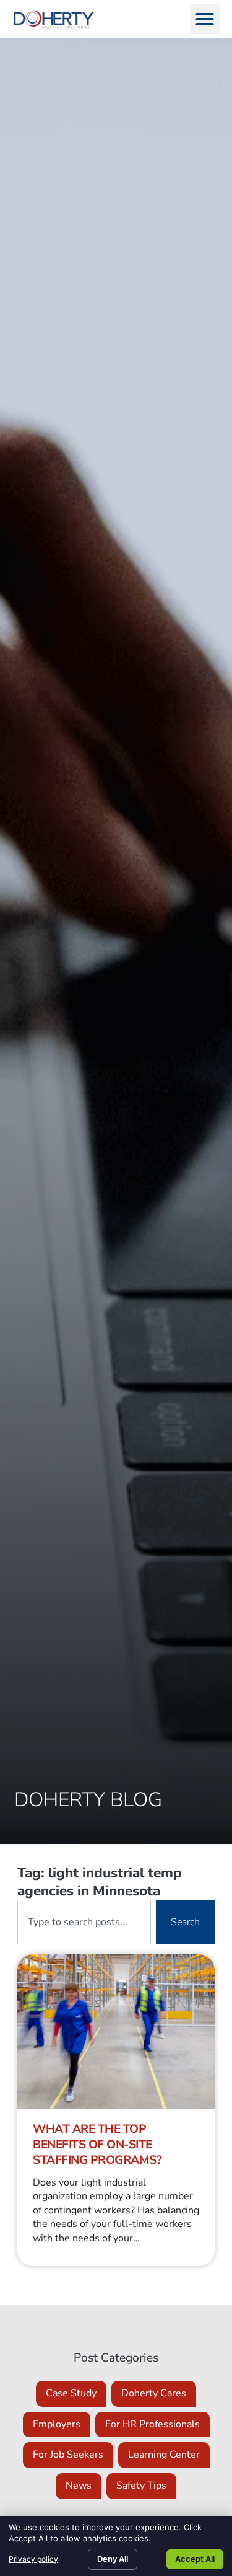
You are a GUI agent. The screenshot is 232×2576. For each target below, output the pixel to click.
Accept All (195, 2559)
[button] (205, 19)
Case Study (71, 2393)
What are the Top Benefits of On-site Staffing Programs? (97, 2145)
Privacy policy (33, 2559)
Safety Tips (141, 2486)
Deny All (113, 2559)
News (79, 2486)
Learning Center (164, 2455)
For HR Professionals (153, 2424)
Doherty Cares (154, 2393)
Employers (57, 2424)
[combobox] (84, 1922)
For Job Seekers (68, 2455)
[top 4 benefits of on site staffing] (116, 2032)
